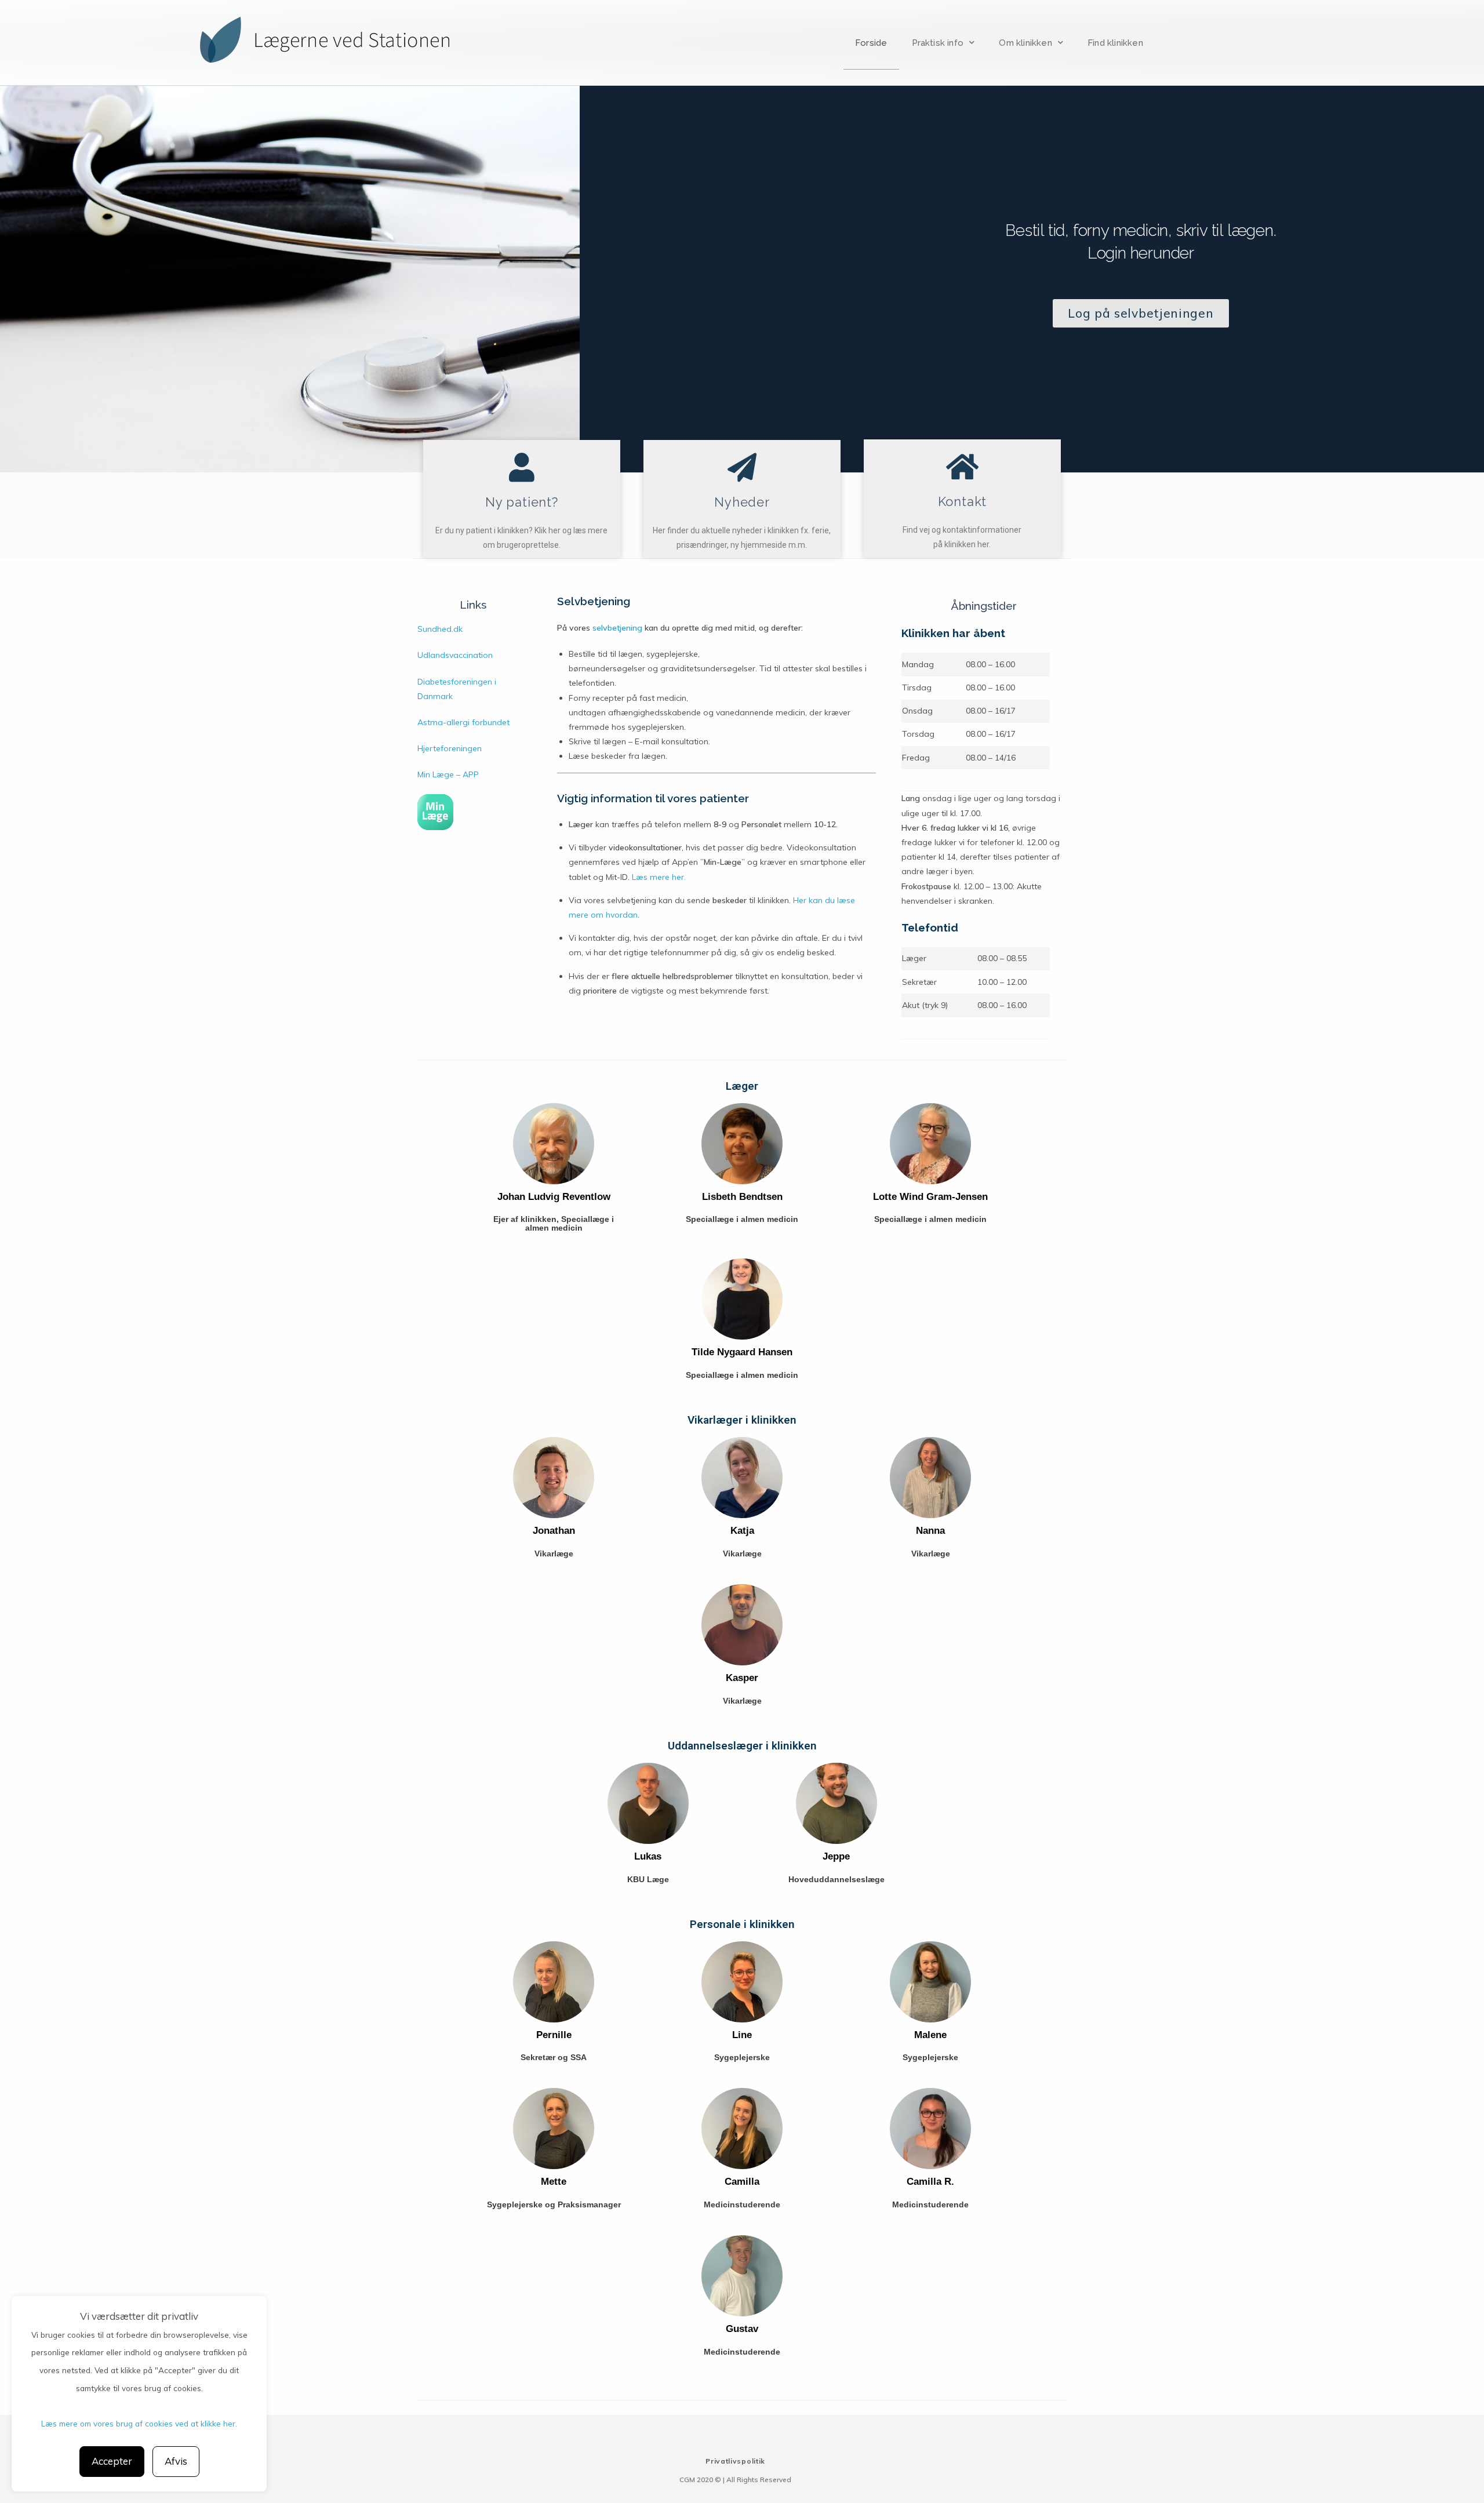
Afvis (176, 2461)
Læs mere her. (659, 877)
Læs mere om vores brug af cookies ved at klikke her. (139, 2423)
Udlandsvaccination (455, 655)
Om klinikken (1025, 43)
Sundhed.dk (440, 629)
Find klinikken (1115, 43)
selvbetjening (617, 628)
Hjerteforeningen (450, 748)
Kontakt (963, 501)
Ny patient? (522, 502)
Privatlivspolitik (735, 2461)
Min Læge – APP (448, 774)
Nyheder (742, 502)
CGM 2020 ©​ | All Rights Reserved (735, 2480)
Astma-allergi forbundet (463, 722)
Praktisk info (938, 43)
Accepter (112, 2461)
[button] (1141, 313)
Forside (871, 43)
